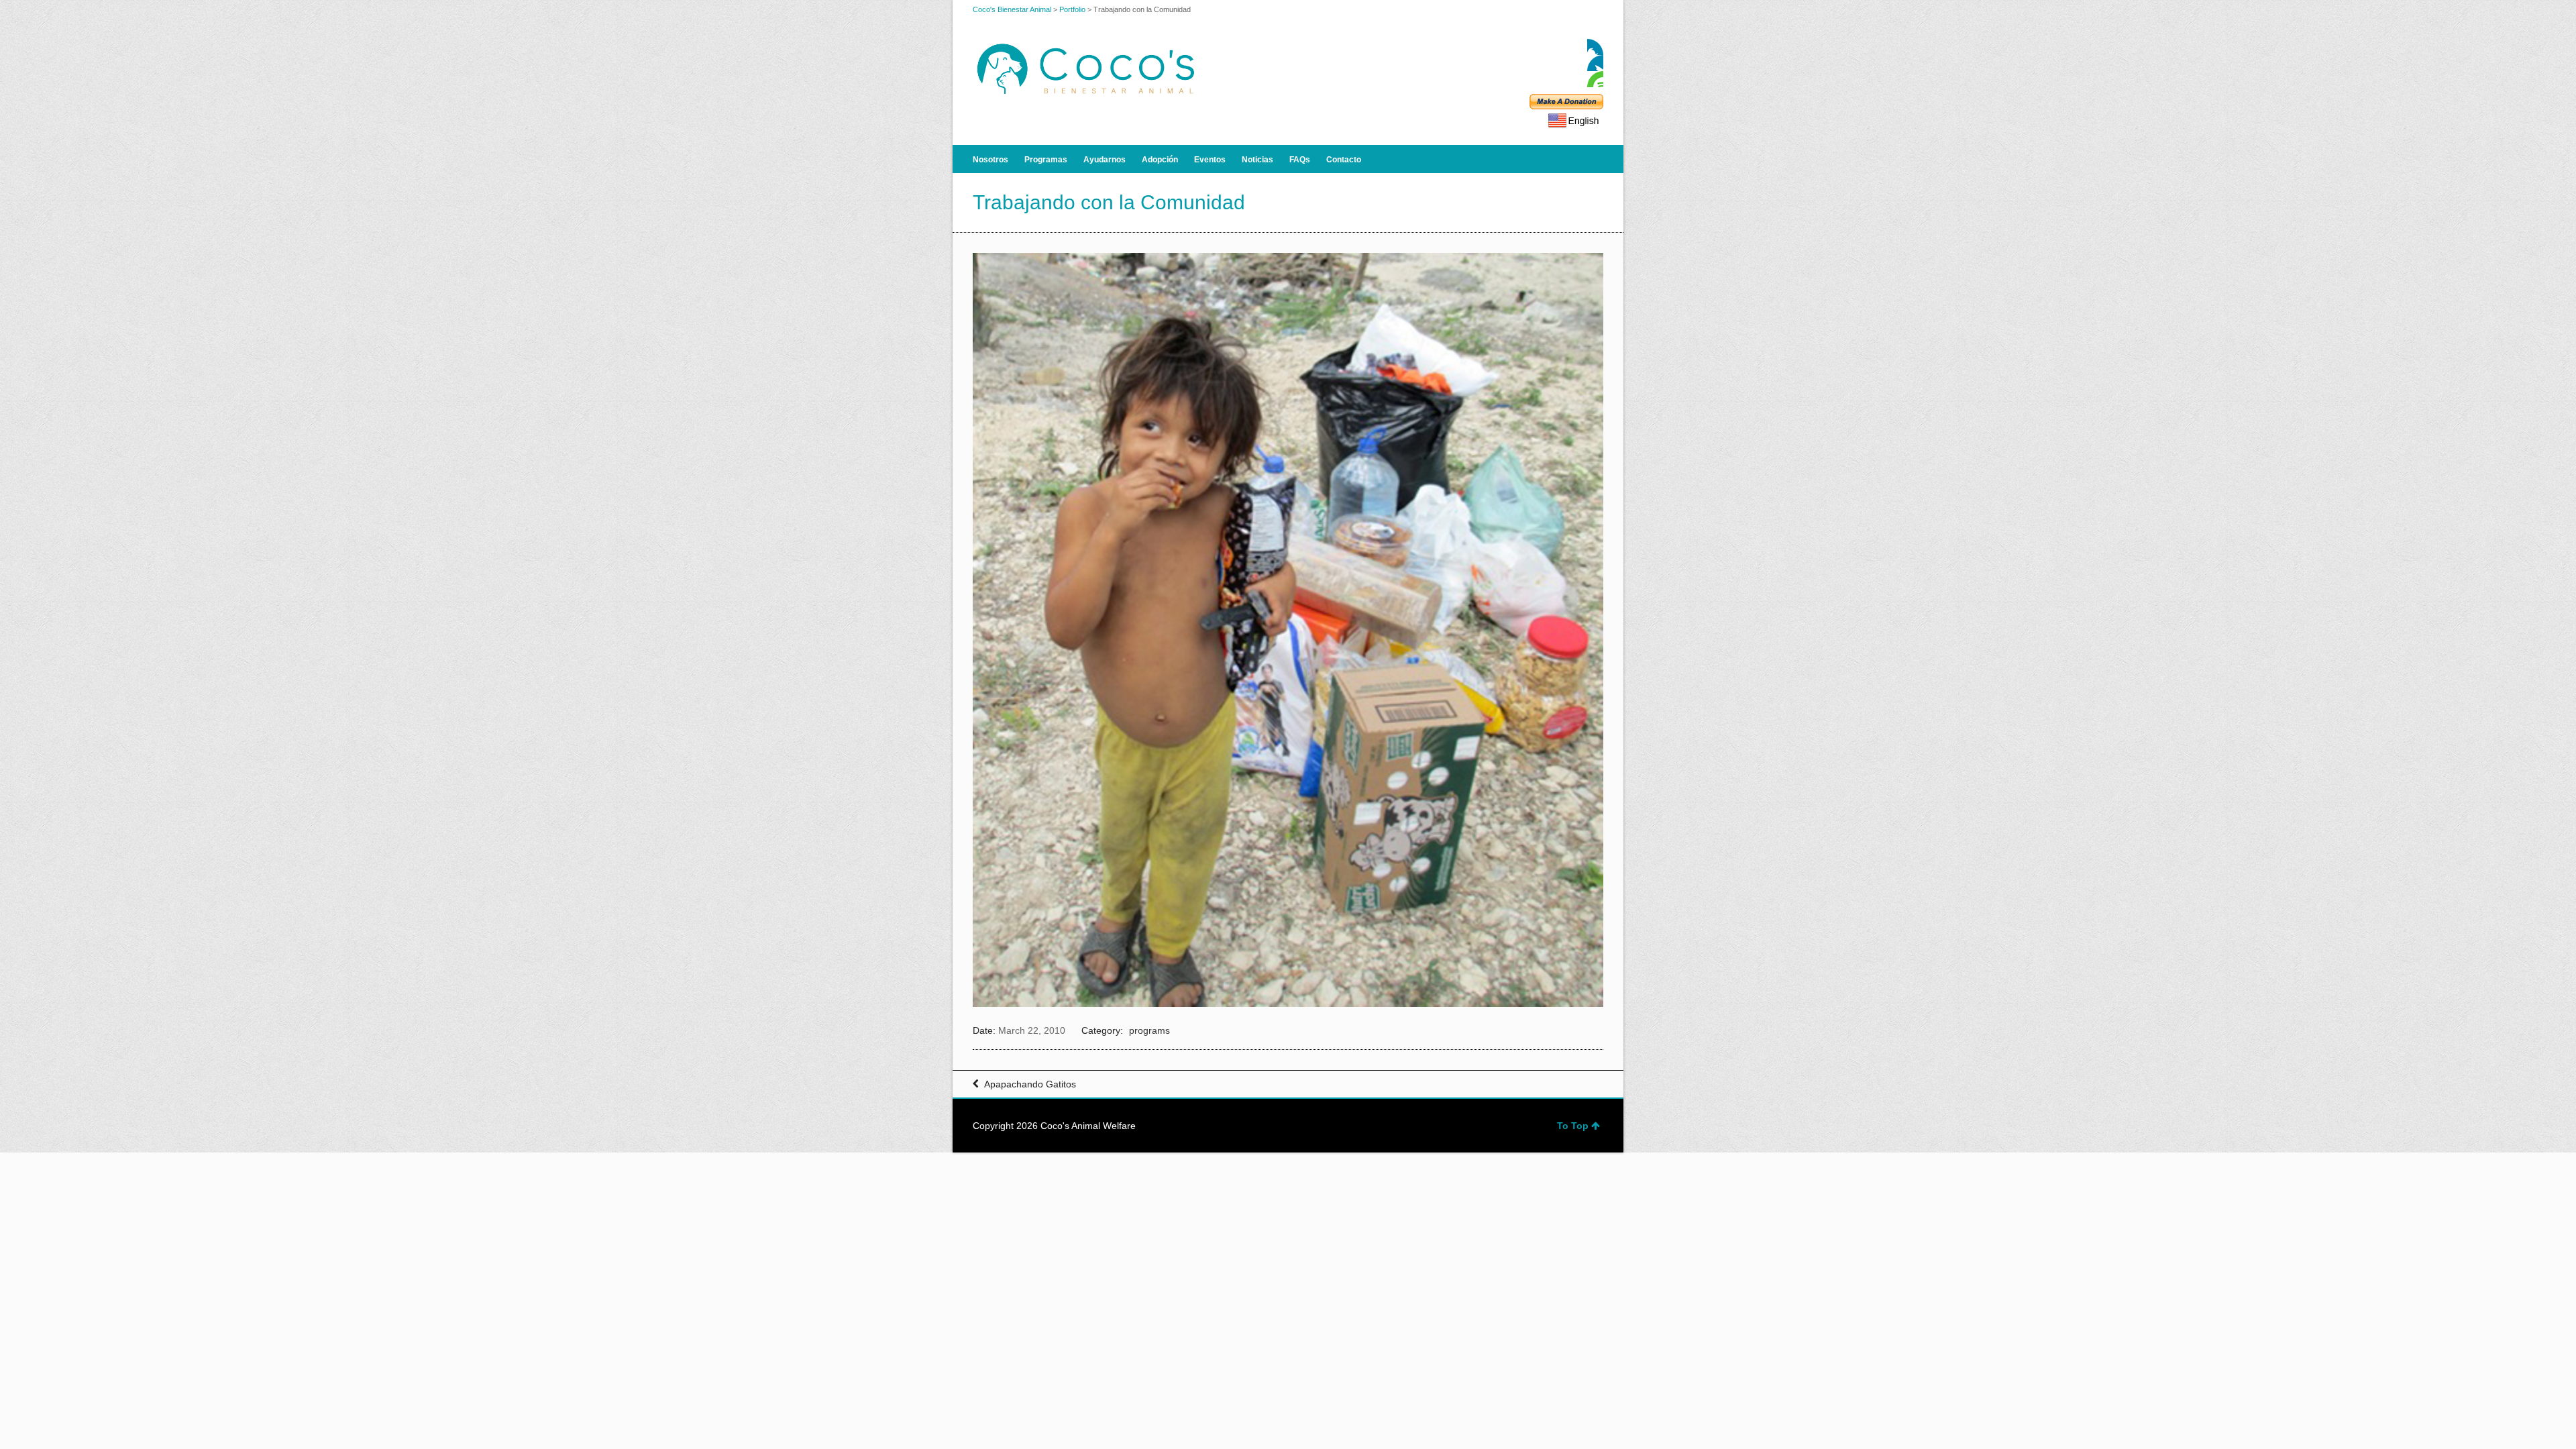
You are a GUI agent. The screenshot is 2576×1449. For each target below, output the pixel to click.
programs (1149, 1030)
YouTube (1595, 79)
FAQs (1300, 160)
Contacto (1344, 160)
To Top (1573, 1126)
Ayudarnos (1105, 160)
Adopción (1160, 160)
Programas (1046, 160)
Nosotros (990, 160)
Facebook (1595, 47)
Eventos (1210, 160)
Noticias (1257, 160)
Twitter (1595, 63)
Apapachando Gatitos (1030, 1084)
